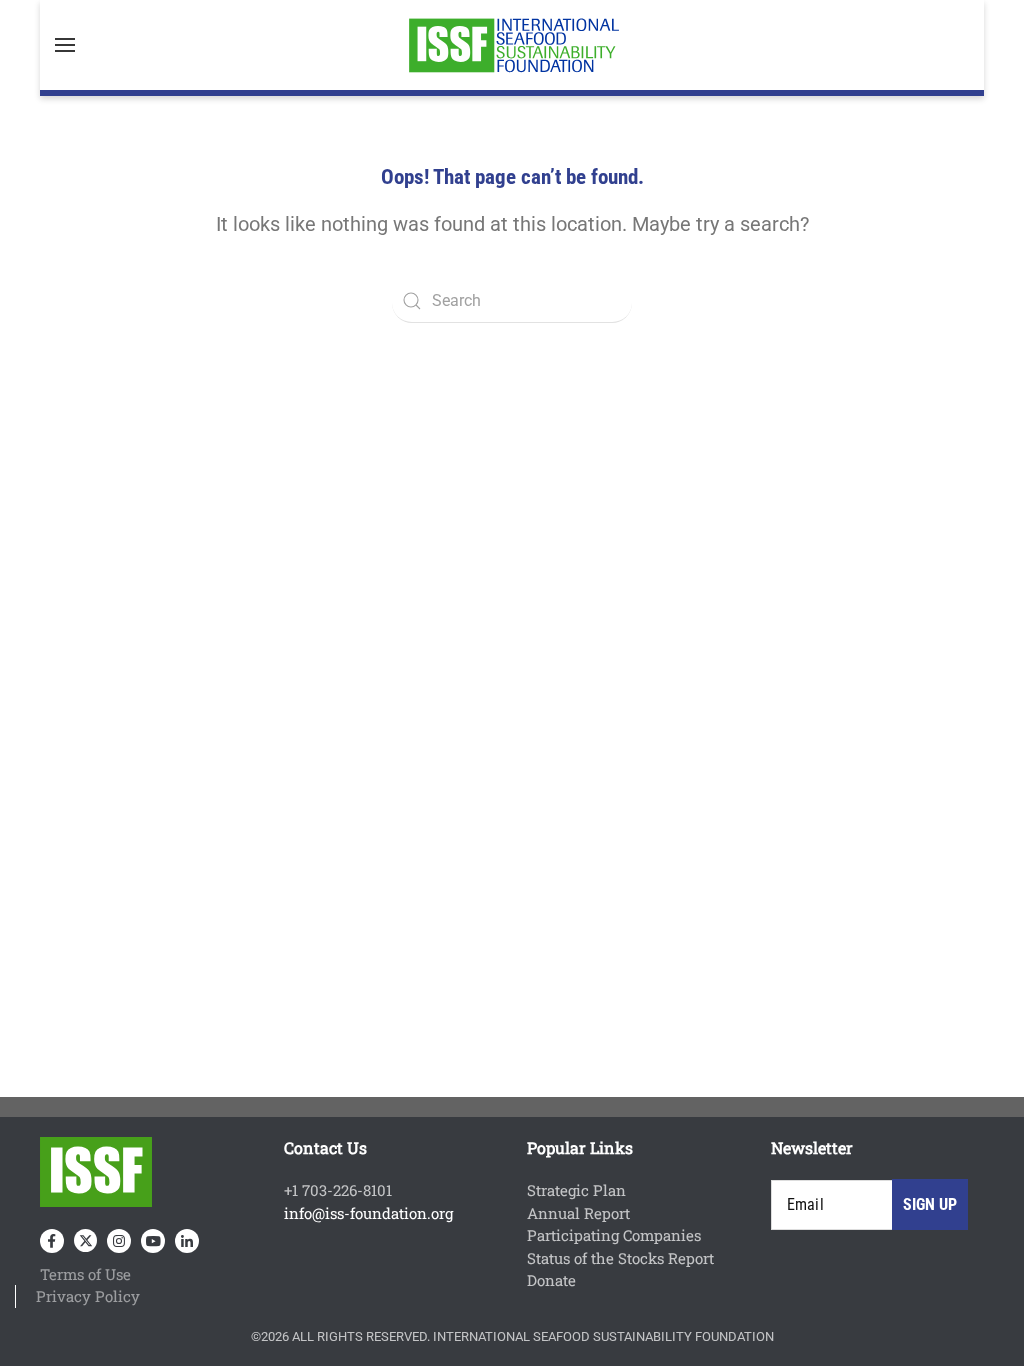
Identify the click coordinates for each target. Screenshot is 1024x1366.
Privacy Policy (88, 1296)
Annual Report (578, 1213)
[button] (65, 45)
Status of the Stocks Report (620, 1258)
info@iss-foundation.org (368, 1213)
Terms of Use (85, 1274)
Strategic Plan (576, 1190)
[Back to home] (512, 45)
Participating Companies (614, 1235)
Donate (551, 1280)
